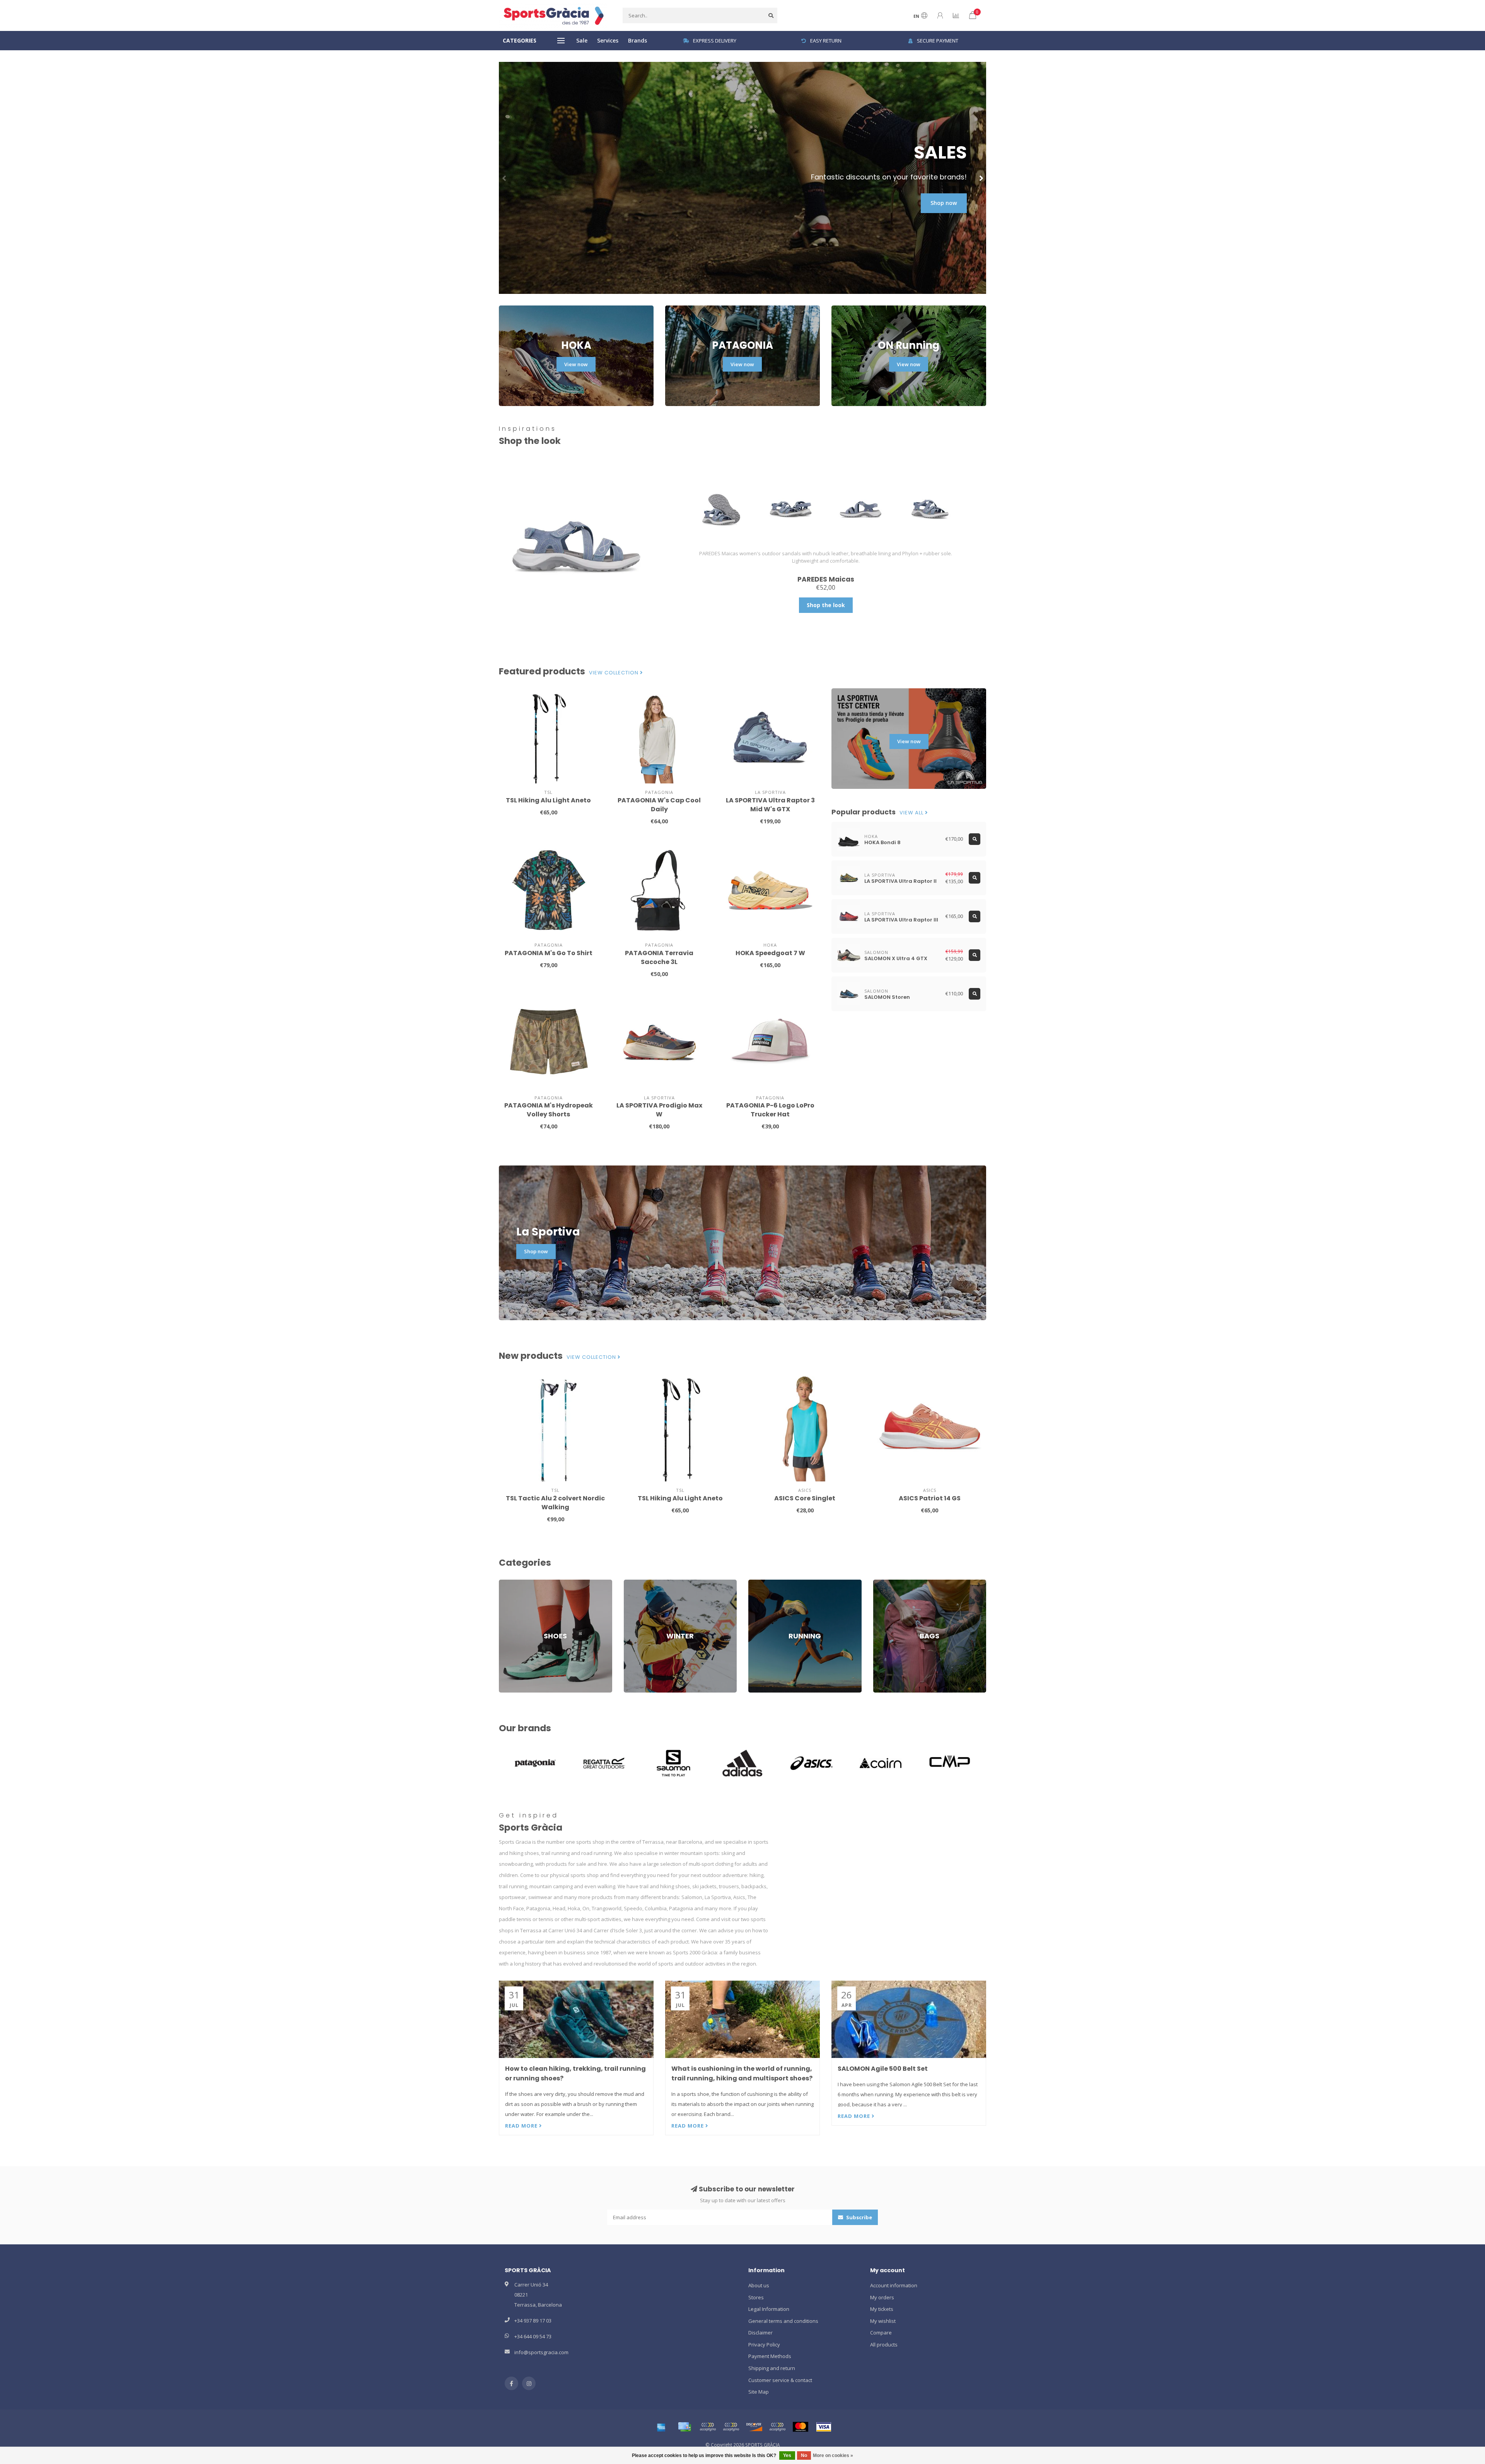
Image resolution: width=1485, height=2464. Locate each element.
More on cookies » (833, 2455)
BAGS (880, 1583)
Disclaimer (760, 2333)
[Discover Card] (754, 2427)
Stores (756, 2297)
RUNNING (759, 1583)
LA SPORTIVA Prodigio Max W (659, 1110)
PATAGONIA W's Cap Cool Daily (659, 805)
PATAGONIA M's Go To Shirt (549, 953)
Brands (638, 40)
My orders (882, 2297)
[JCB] (777, 2427)
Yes (787, 2455)
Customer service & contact (780, 2380)
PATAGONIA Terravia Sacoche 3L (659, 957)
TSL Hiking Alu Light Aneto (548, 800)
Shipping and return (772, 2368)
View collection (614, 673)
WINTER (633, 1583)
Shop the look (826, 605)
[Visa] (824, 2427)
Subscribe (859, 2217)
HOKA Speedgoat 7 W (770, 953)
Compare (881, 2333)
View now (576, 364)
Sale (582, 40)
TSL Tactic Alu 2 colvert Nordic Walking (555, 1503)
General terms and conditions (783, 2321)
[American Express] (661, 2427)
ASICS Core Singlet (805, 1498)
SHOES (507, 1583)
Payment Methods (770, 2356)
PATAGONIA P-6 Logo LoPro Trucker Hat (770, 1110)
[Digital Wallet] (708, 2427)
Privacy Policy (764, 2345)
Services (608, 40)
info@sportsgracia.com (541, 2352)
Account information (894, 2285)
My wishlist (883, 2321)
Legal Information (769, 2309)
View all (912, 813)
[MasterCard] (801, 2427)
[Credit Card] (684, 2427)
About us (759, 2285)
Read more (522, 2126)
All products (884, 2345)
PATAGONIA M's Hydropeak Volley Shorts (549, 1110)
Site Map (759, 2392)
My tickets (882, 2309)
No (804, 2455)
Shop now (944, 203)
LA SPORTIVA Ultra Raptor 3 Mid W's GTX (770, 805)
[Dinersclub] (731, 2427)
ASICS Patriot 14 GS (930, 1498)
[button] (505, 178)
